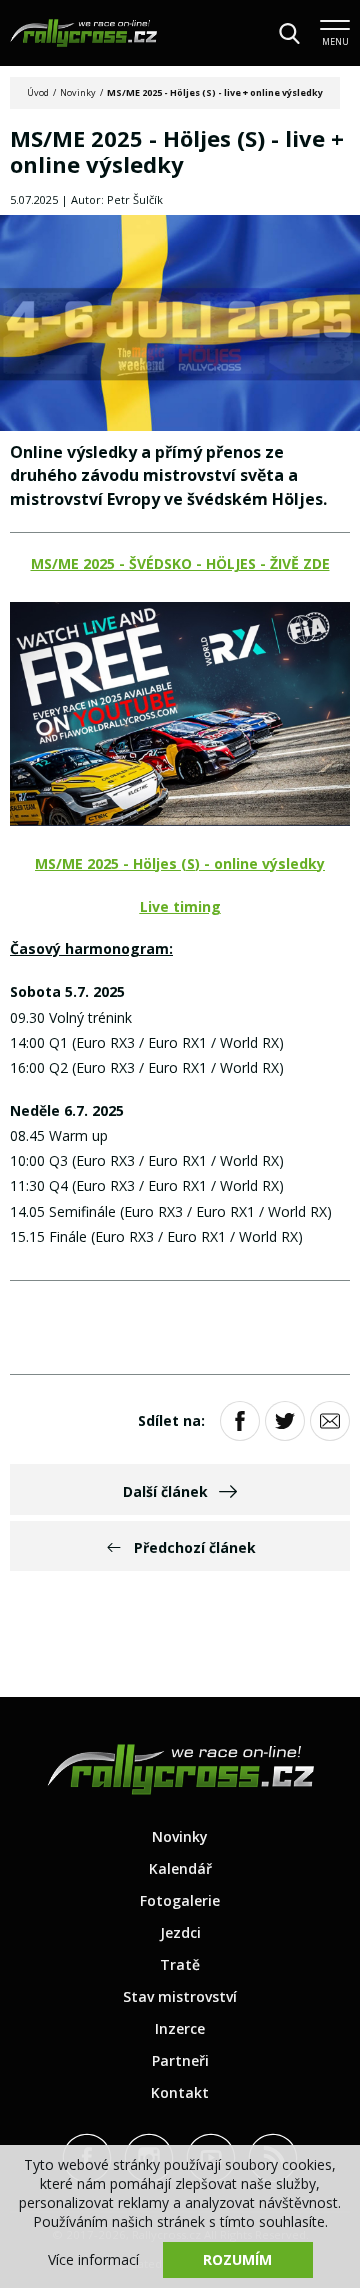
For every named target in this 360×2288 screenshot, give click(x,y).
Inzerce (180, 2028)
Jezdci (180, 1932)
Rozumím (237, 2259)
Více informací (93, 2259)
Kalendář (180, 1868)
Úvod (38, 92)
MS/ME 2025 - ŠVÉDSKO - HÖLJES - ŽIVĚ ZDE (180, 563)
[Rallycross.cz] (83, 33)
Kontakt (180, 2092)
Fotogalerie (180, 1900)
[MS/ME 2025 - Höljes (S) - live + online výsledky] (180, 325)
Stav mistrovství (180, 1996)
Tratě (180, 1964)
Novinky (78, 92)
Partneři (180, 2060)
